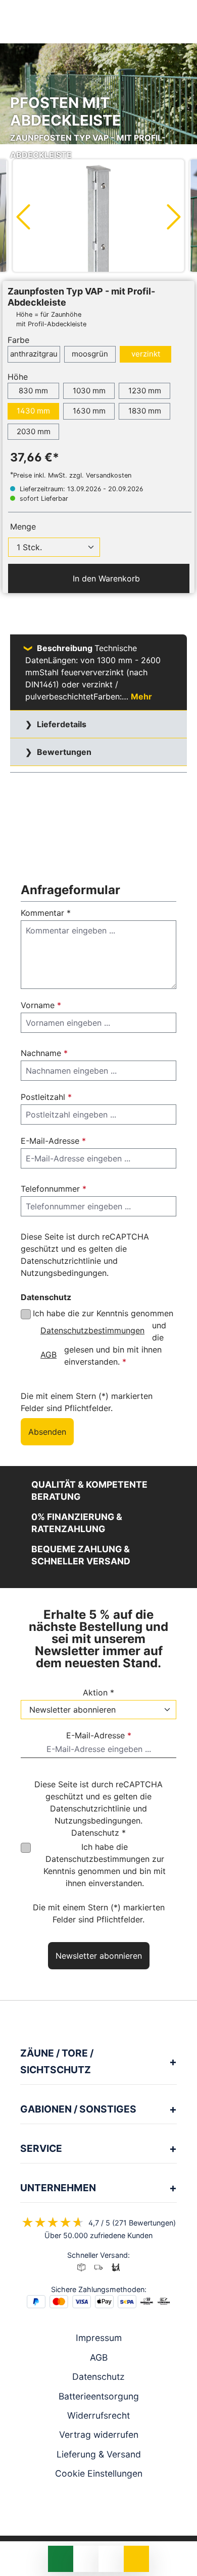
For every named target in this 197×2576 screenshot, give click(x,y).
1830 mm (145, 411)
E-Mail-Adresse (53, 1141)
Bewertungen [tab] (63, 752)
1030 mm (89, 391)
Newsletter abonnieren (99, 1956)
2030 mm (34, 431)
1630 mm (89, 411)
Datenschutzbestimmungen (92, 1330)
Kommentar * (46, 913)
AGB (48, 1355)
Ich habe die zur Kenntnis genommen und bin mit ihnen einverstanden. (105, 1865)
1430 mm (33, 411)
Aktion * (98, 1692)
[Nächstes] (174, 216)
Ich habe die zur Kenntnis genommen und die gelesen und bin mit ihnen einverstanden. (103, 1337)
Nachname (44, 1053)
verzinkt (146, 354)
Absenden (47, 1432)
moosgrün (90, 354)
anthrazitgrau (34, 354)
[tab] (98, 672)
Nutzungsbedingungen (64, 1273)
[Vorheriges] (23, 216)
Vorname (41, 1005)
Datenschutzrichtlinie (61, 1261)
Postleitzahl (46, 1097)
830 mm (33, 391)
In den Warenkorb (105, 578)
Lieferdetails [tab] (61, 724)
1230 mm (145, 391)
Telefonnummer (54, 1189)
